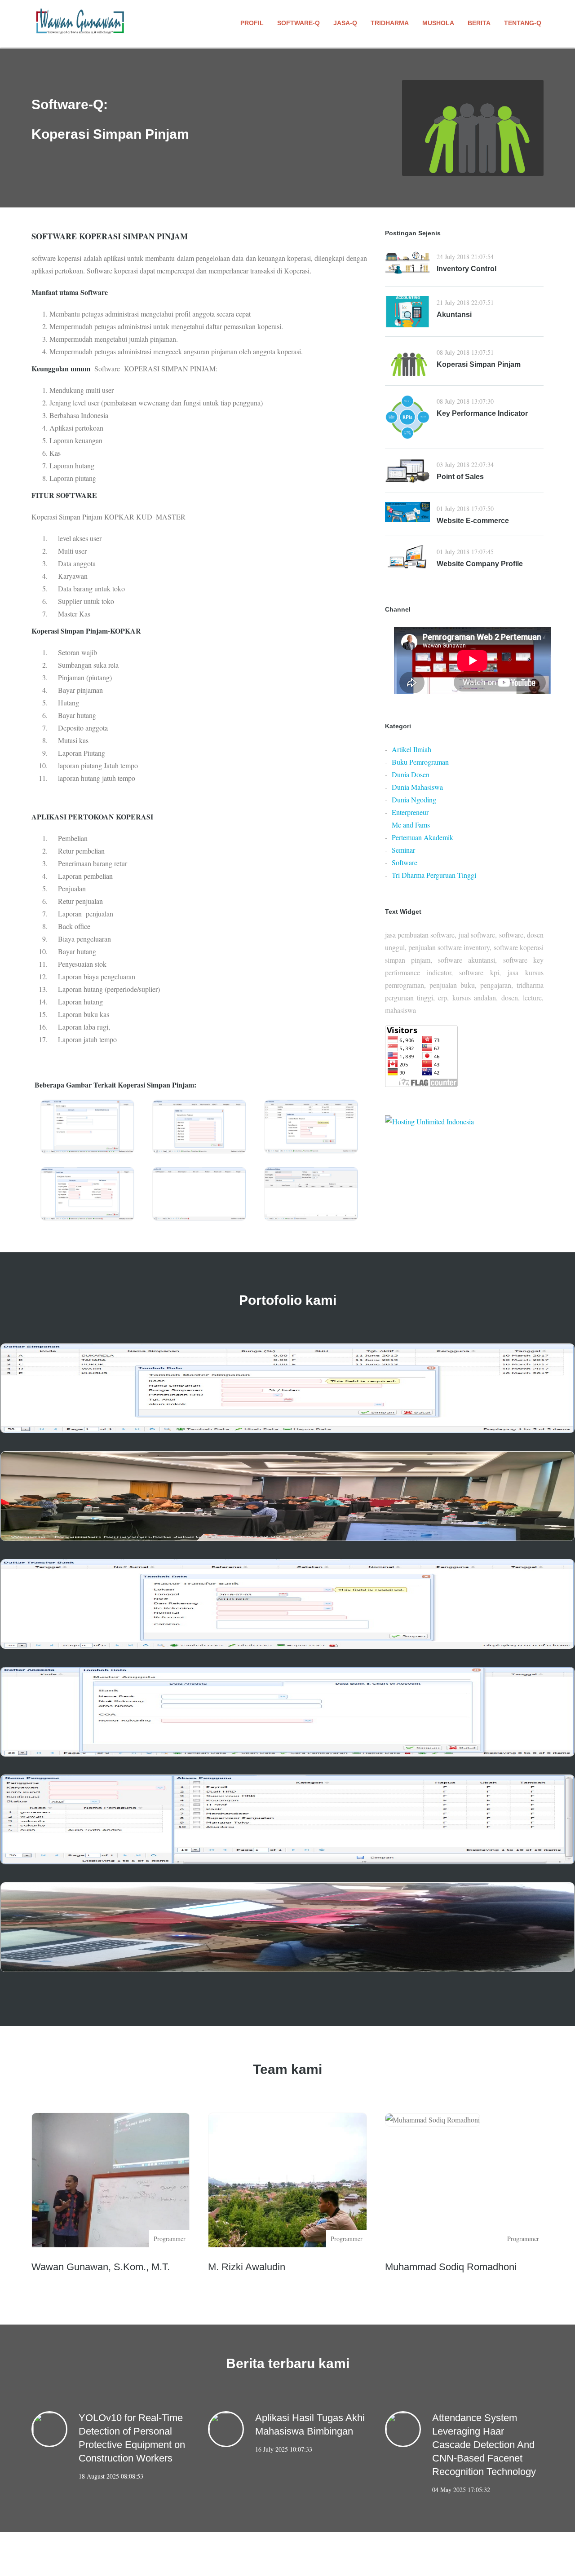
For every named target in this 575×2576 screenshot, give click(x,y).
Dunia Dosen (411, 774)
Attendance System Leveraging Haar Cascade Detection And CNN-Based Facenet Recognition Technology (484, 2445)
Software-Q (299, 23)
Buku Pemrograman (420, 762)
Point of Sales (460, 477)
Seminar (403, 850)
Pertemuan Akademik (422, 837)
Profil (252, 23)
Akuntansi (454, 315)
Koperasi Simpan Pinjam (479, 364)
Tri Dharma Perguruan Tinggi (434, 875)
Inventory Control (467, 269)
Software (405, 862)
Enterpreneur (410, 812)
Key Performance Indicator (482, 413)
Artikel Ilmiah (411, 749)
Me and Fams (411, 825)
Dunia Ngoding (414, 799)
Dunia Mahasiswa (417, 787)
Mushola (438, 23)
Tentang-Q (523, 23)
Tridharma (390, 23)
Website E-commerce (473, 521)
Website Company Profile (480, 564)
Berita (479, 23)
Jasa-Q (345, 23)
